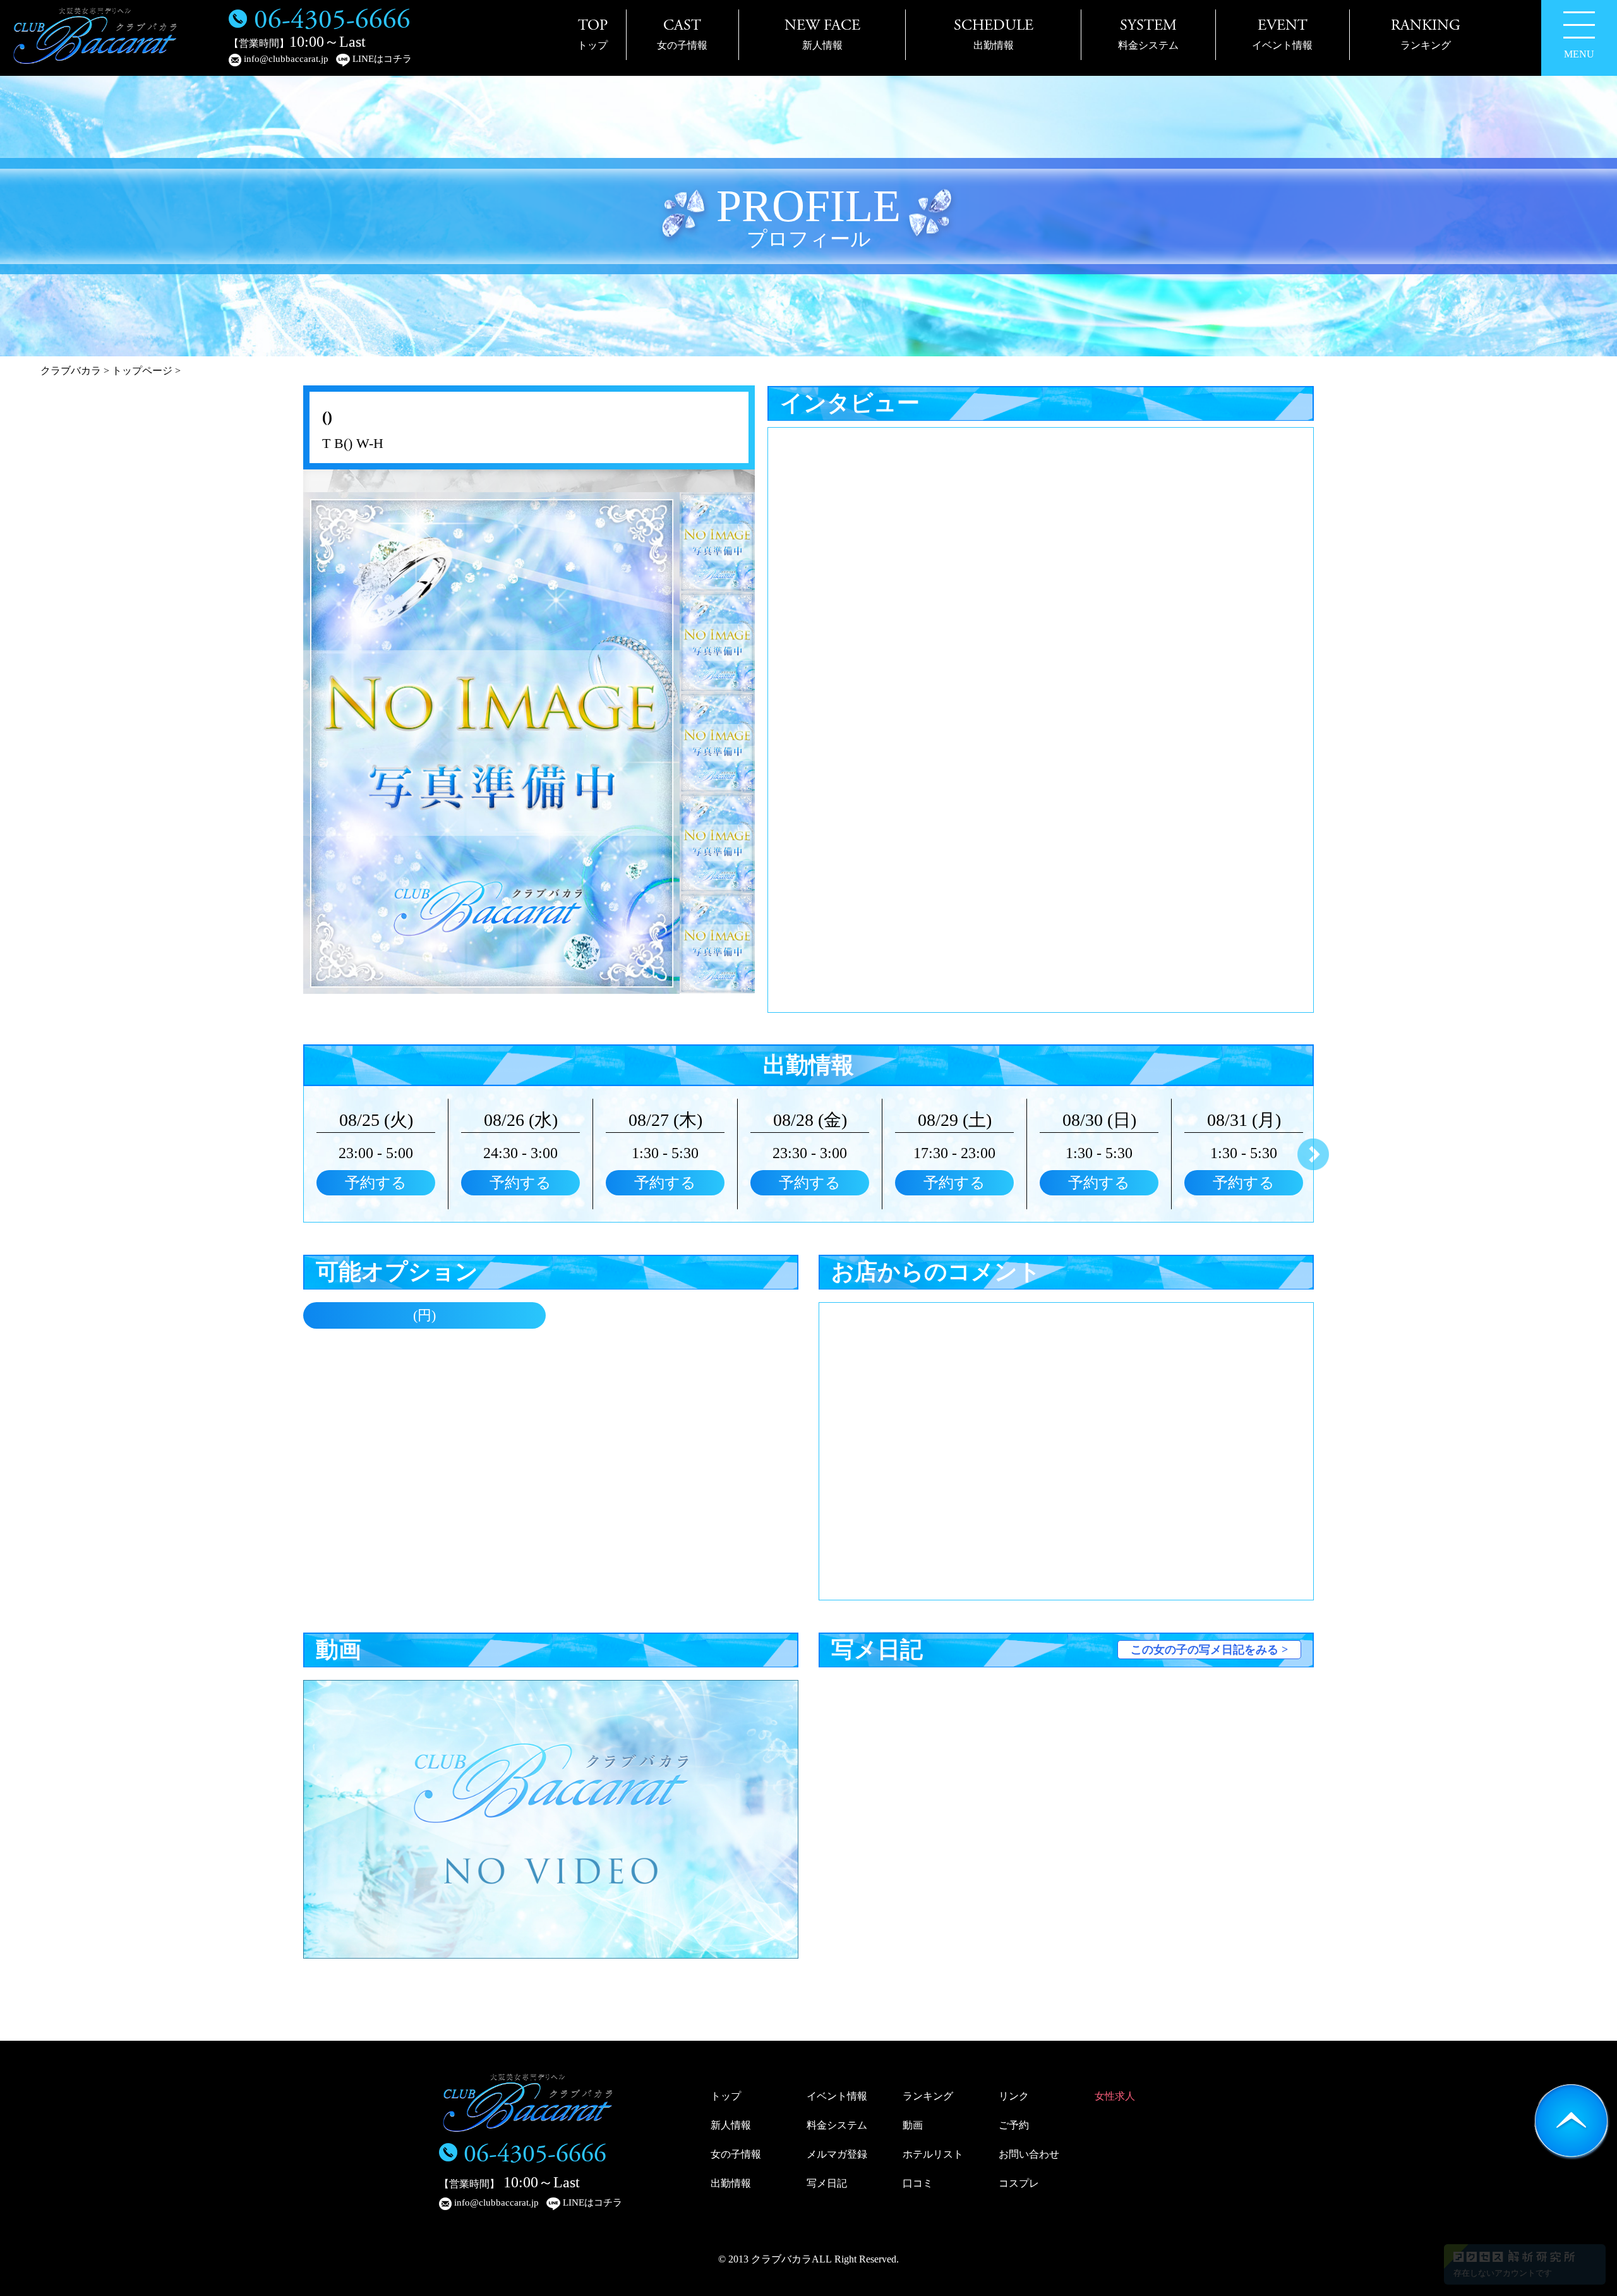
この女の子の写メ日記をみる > (1209, 1650)
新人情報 (731, 2125)
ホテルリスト (933, 2154)
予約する (376, 1183)
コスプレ (1019, 2183)
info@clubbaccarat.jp (285, 59)
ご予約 (1014, 2125)
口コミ (918, 2183)
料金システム (837, 2125)
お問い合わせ (1029, 2154)
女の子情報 (736, 2154)
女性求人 (1115, 2096)
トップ (726, 2096)
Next (1313, 1154)
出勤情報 (731, 2183)
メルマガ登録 (837, 2154)
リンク (1014, 2096)
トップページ (142, 371)
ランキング (928, 2096)
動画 (913, 2125)
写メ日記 (827, 2183)
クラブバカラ (71, 371)
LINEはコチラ (381, 59)
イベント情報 (837, 2096)
